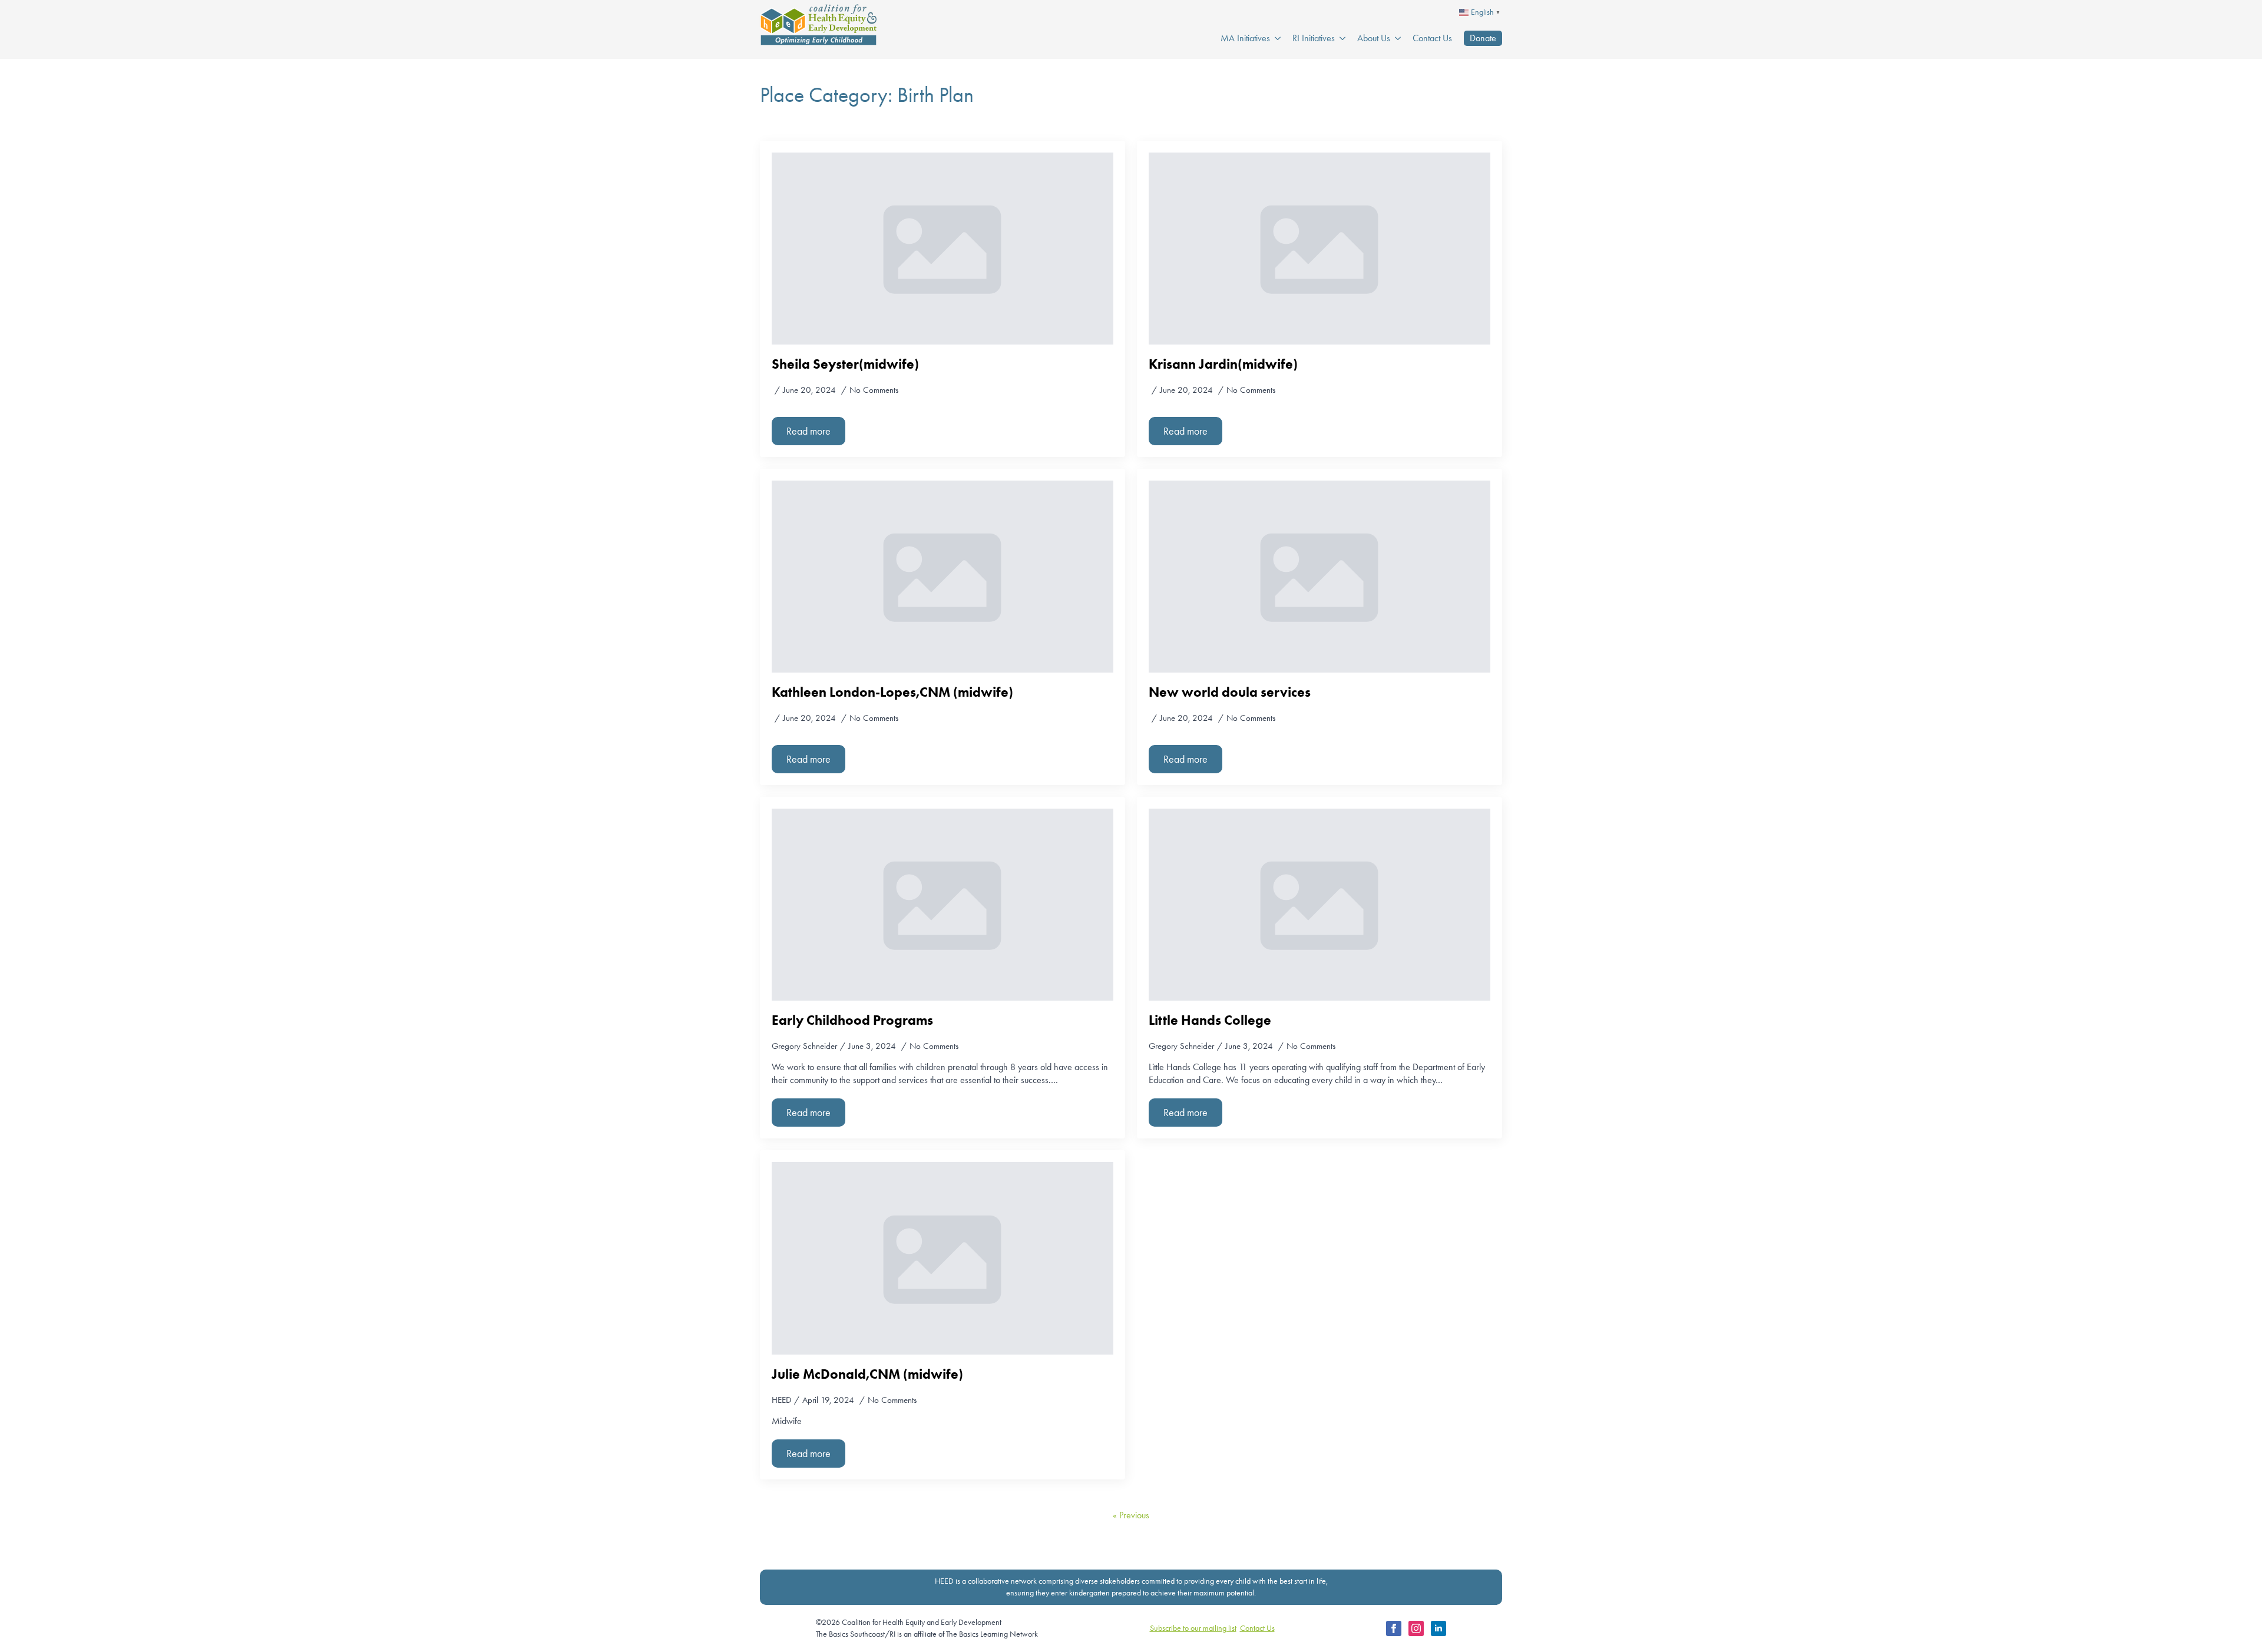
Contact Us (1432, 38)
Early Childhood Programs (852, 1020)
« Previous (1131, 1515)
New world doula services (1230, 692)
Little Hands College (1210, 1020)
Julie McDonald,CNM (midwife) (867, 1374)
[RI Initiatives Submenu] (1340, 38)
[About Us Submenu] (1395, 38)
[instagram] (1416, 1628)
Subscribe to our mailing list (1193, 1628)
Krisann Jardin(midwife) (1223, 364)
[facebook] (1394, 1628)
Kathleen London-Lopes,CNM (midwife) (892, 692)
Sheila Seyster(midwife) (845, 364)
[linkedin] (1438, 1628)
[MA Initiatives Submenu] (1275, 38)
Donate (1483, 38)
